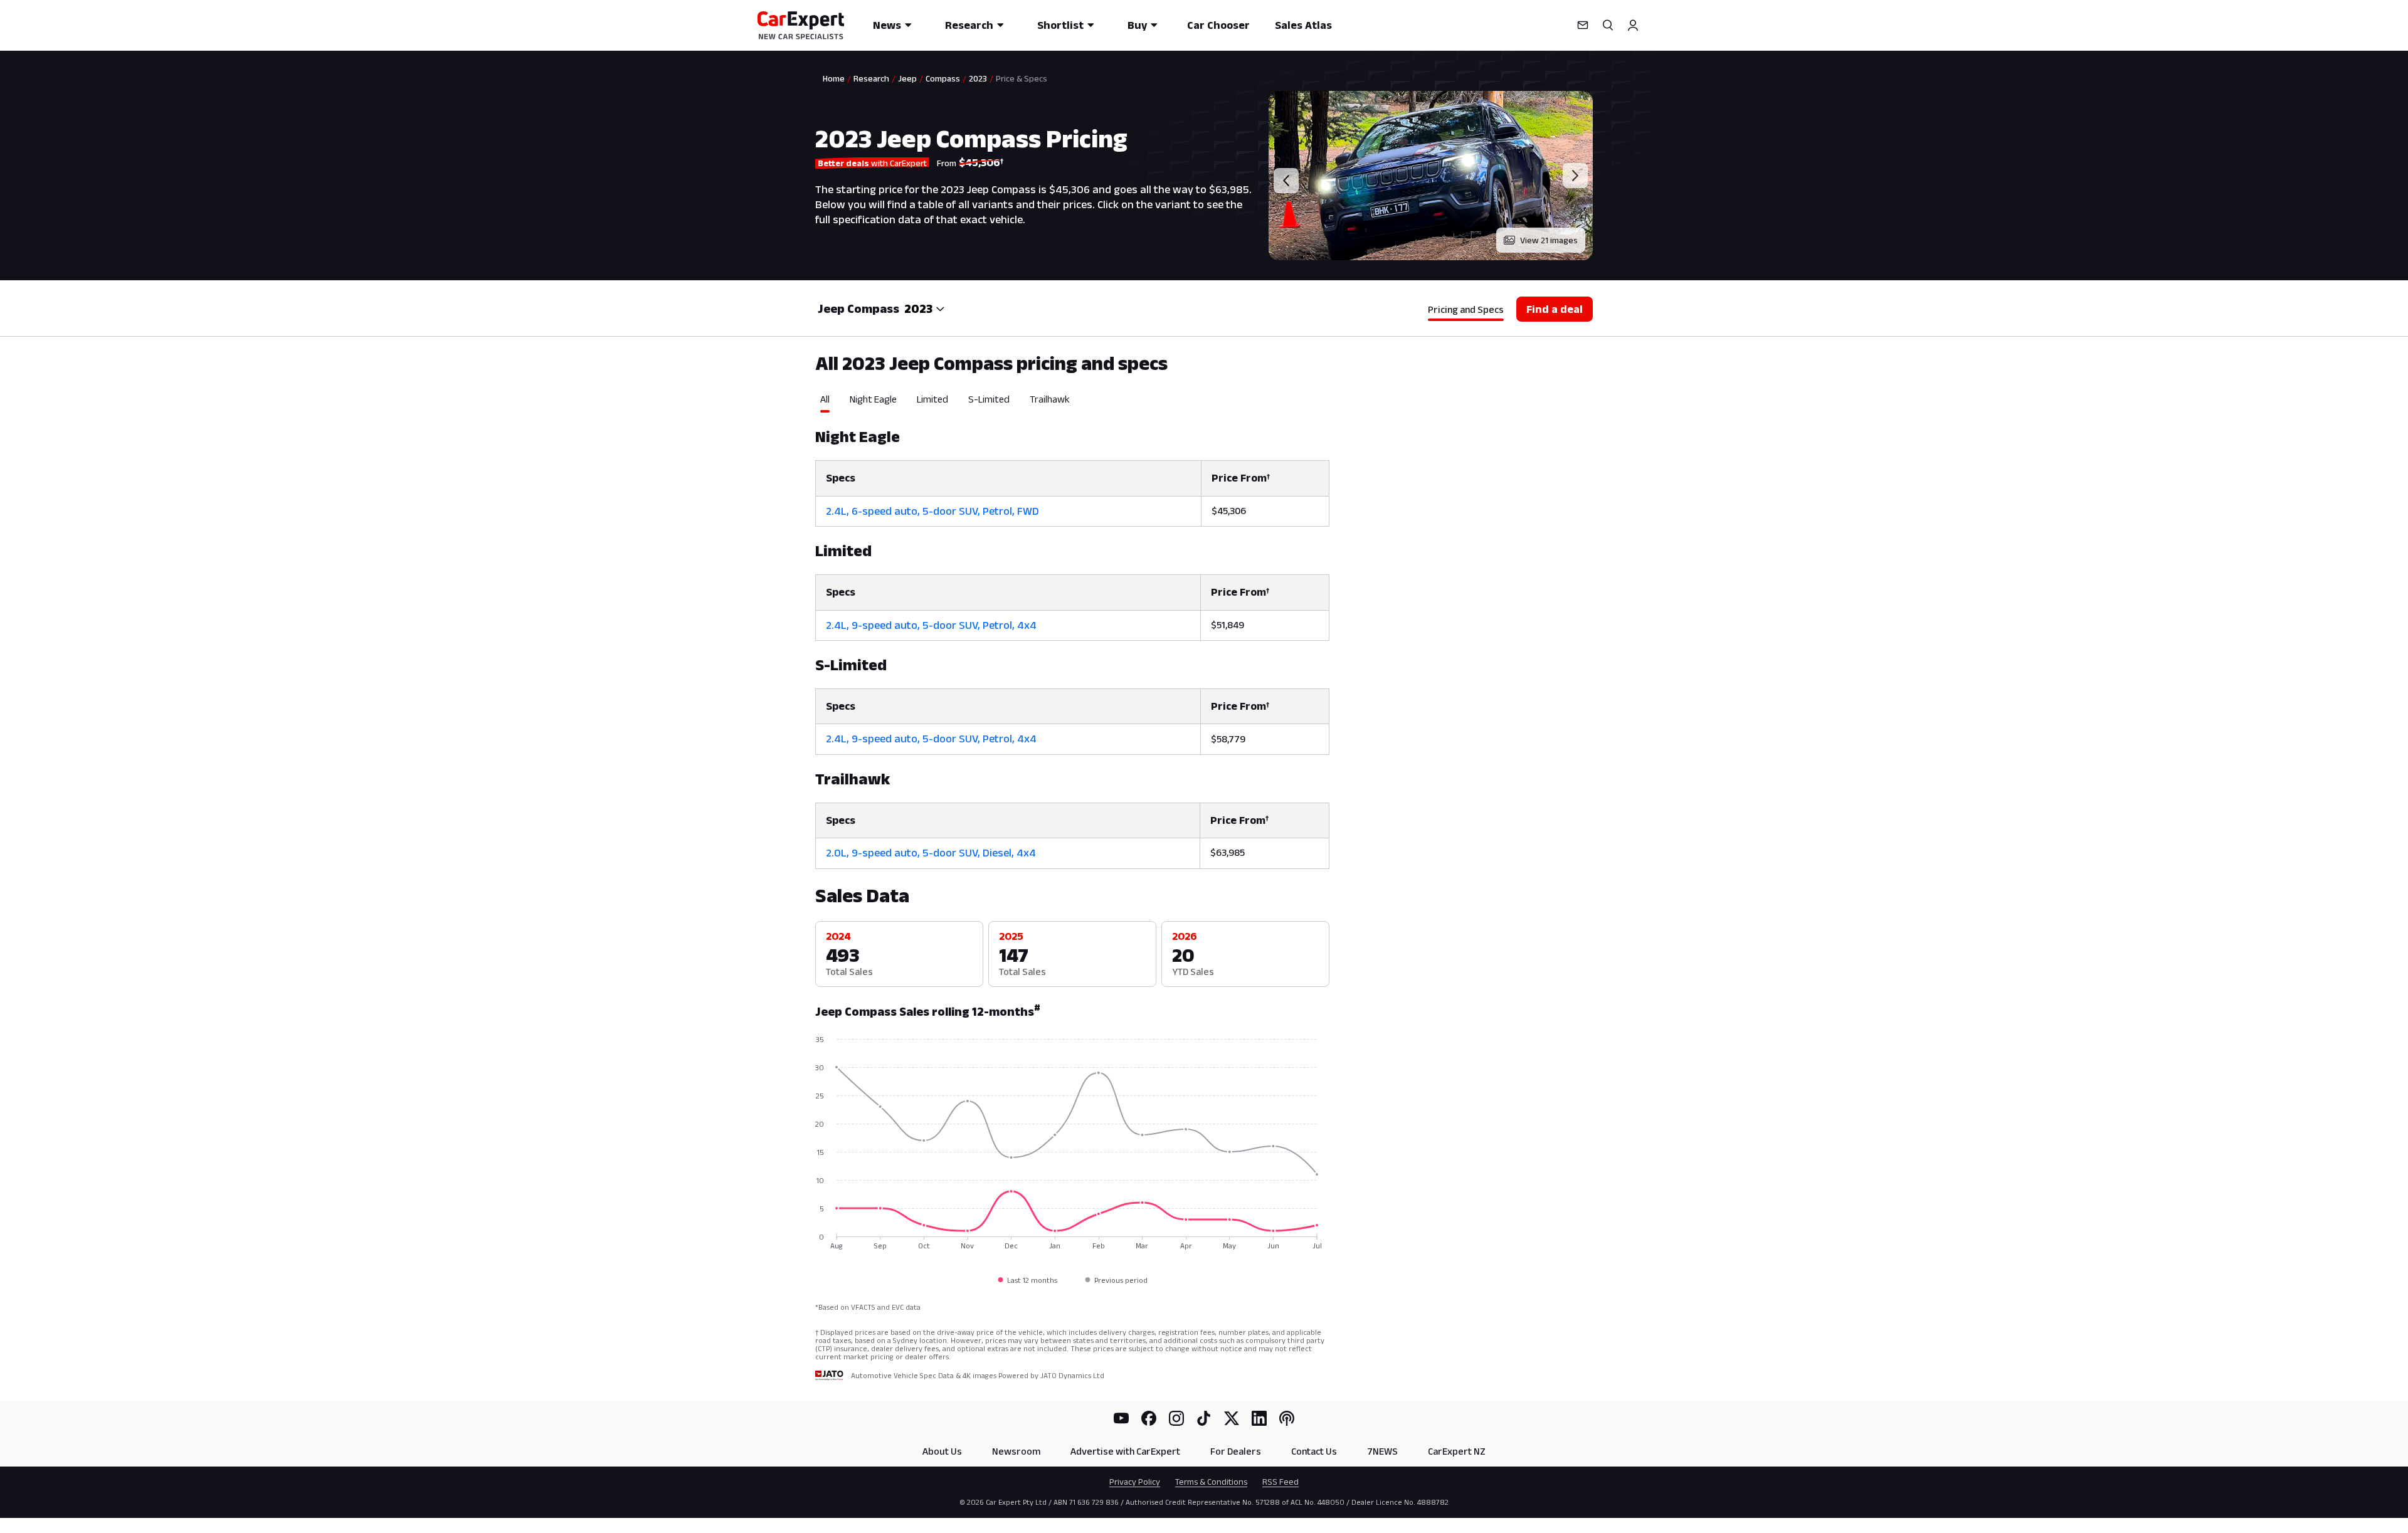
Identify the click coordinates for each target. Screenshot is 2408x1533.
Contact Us (1314, 1451)
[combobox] (925, 308)
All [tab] (825, 399)
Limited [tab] (932, 399)
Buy (1137, 25)
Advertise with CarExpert (1125, 1451)
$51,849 (1228, 625)
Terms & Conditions (1211, 1482)
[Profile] (1633, 25)
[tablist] (1072, 403)
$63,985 (1228, 852)
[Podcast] (1287, 1418)
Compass (943, 78)
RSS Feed (1281, 1482)
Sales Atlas (1303, 25)
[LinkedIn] (1259, 1418)
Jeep (907, 78)
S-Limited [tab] (989, 399)
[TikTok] (1204, 1418)
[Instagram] (1176, 1418)
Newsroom (1016, 1451)
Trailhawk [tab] (1050, 399)
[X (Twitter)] (1232, 1418)
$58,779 (1228, 739)
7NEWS (1382, 1451)
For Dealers (1236, 1451)
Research (969, 25)
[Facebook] (1149, 1418)
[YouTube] (1121, 1418)
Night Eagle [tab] (873, 399)
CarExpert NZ (1457, 1451)
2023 (978, 78)
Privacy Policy (1135, 1482)
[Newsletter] (1583, 25)
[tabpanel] (1072, 640)
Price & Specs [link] (1022, 78)
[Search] (1608, 25)
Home (834, 78)
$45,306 (1229, 511)
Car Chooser (1218, 25)
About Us (942, 1451)
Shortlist (1060, 25)
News (887, 25)
